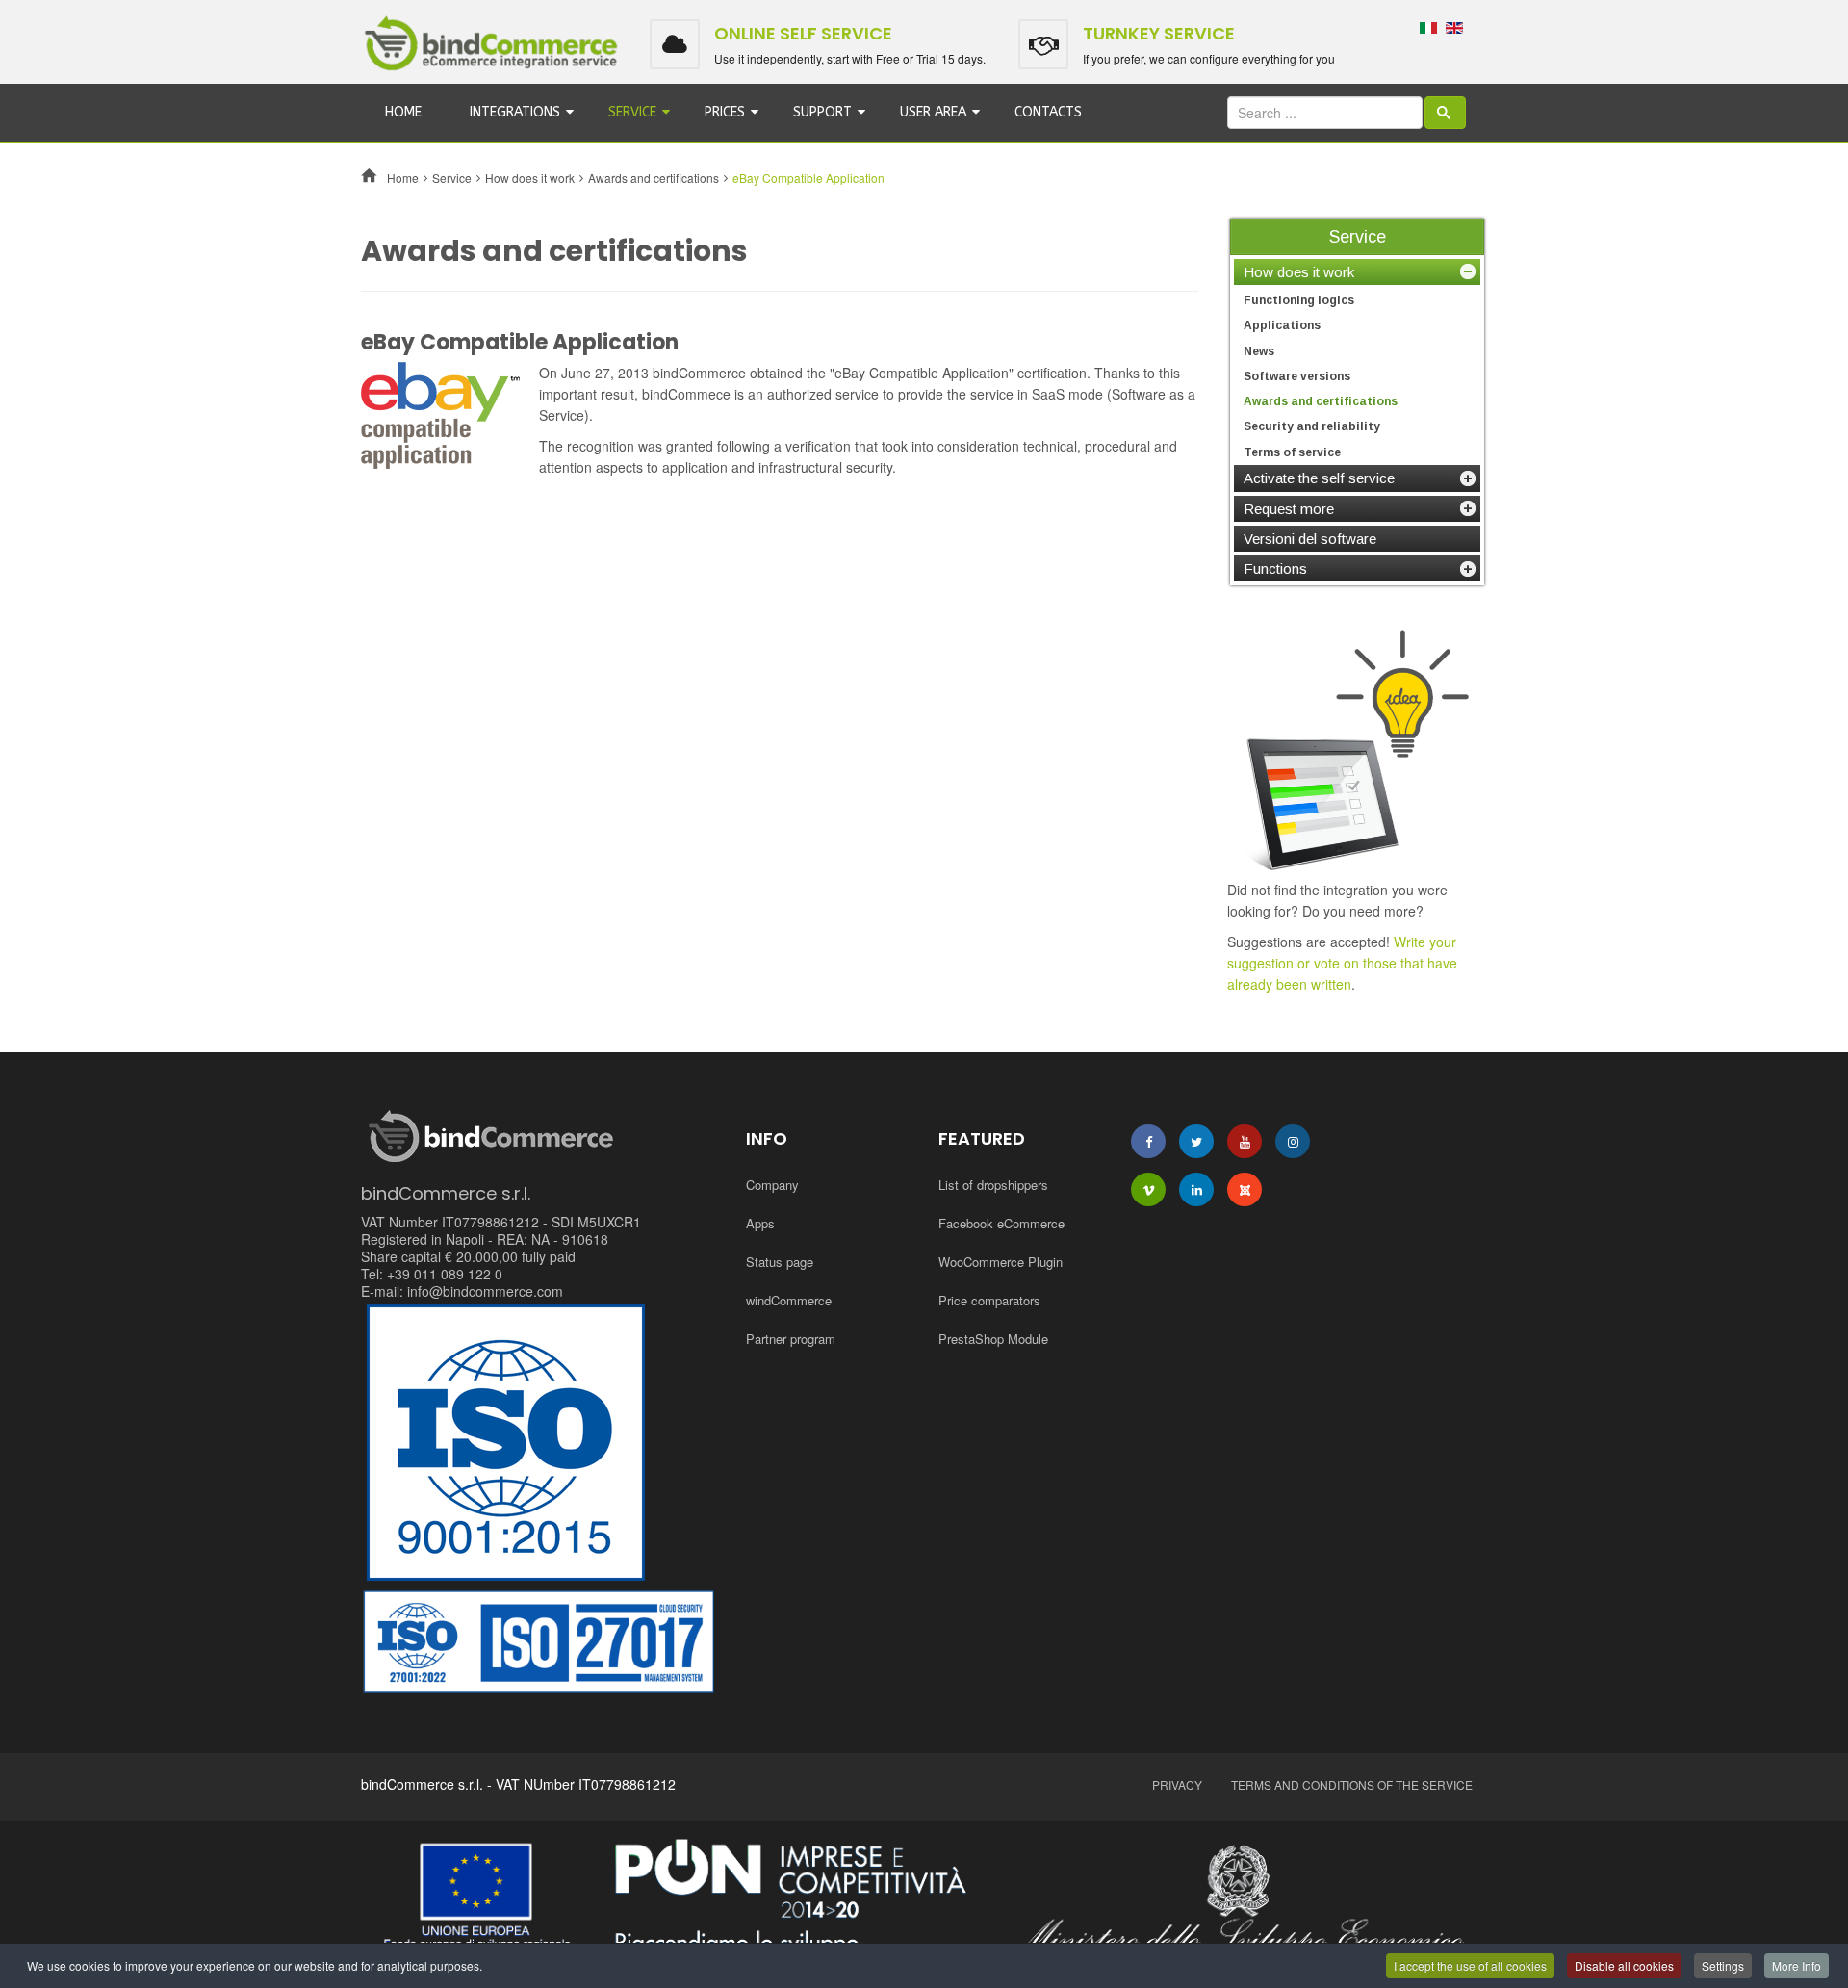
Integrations (515, 112)
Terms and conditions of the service (1352, 1784)
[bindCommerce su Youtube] (1245, 1141)
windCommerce (789, 1300)
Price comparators (989, 1300)
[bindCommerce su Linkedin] (1196, 1189)
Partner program (791, 1339)
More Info (1797, 1965)
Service (632, 112)
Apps (760, 1223)
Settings (1723, 1965)
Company (772, 1185)
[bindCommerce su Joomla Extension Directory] (1245, 1189)
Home (403, 112)
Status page (780, 1262)
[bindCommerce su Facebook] (1148, 1141)
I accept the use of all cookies (1470, 1965)
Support (822, 112)
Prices (725, 112)
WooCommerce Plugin (1001, 1262)
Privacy (1177, 1784)
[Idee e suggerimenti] (1357, 749)
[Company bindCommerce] (924, 1900)
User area (933, 112)
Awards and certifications (654, 178)
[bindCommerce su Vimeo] (1148, 1189)
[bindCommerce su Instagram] (1293, 1141)
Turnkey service (1159, 33)
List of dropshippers (993, 1185)
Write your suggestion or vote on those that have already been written (1342, 963)
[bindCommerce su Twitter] (1196, 1141)
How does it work (530, 178)
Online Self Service (803, 33)
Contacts (1048, 112)
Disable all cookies (1624, 1965)
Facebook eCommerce (1001, 1223)
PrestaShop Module (993, 1339)
